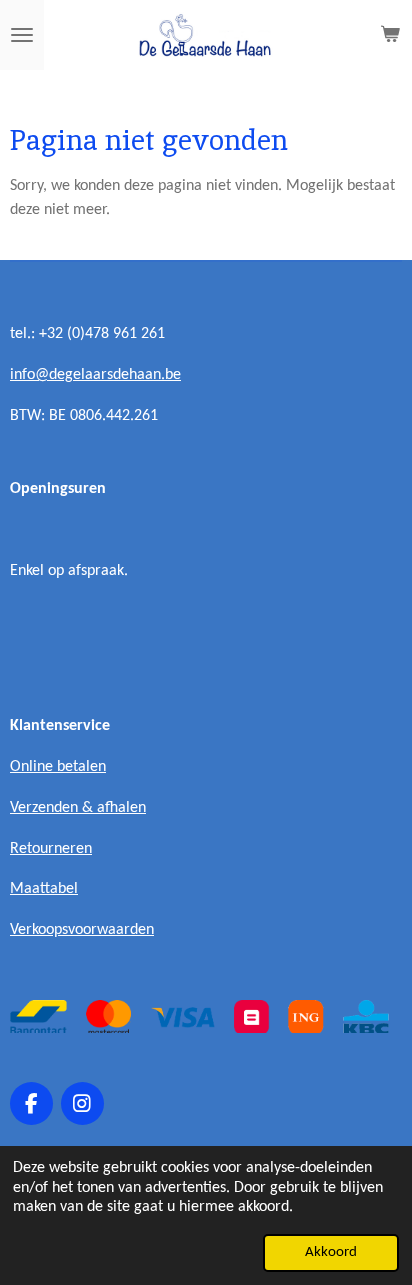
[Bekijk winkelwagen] (390, 35)
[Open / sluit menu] (22, 35)
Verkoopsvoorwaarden (82, 930)
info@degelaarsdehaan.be (95, 375)
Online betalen (58, 767)
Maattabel (44, 889)
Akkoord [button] (331, 1252)
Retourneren (51, 849)
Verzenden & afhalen (78, 808)
